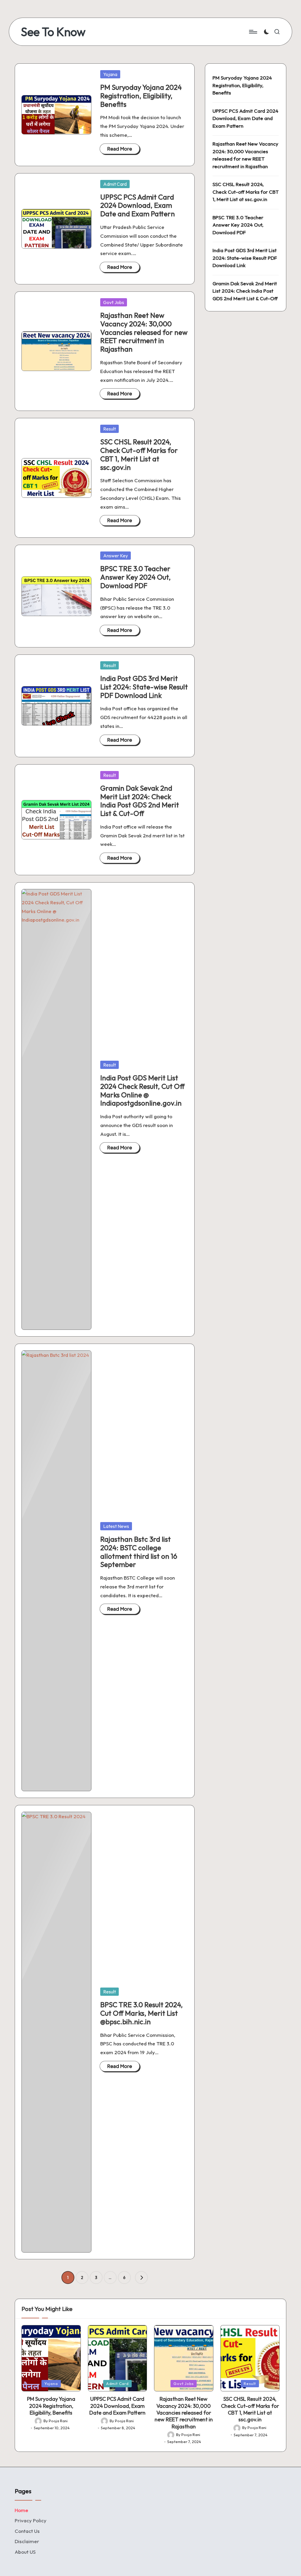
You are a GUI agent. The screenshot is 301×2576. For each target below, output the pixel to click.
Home (21, 2510)
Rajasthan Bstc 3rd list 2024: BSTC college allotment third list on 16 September (139, 1552)
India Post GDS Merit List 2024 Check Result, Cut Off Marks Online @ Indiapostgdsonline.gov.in (142, 1090)
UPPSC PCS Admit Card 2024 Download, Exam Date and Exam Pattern (138, 205)
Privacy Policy (31, 2520)
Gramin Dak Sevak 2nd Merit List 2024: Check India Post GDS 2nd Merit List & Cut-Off (140, 801)
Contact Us (27, 2531)
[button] (141, 2278)
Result (109, 429)
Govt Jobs (114, 302)
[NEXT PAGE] (141, 2278)
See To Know (53, 32)
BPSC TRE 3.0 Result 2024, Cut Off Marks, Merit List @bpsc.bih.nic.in (142, 2013)
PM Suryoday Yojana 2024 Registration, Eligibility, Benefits (141, 96)
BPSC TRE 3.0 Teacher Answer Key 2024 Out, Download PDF (136, 577)
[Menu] (253, 32)
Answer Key (116, 556)
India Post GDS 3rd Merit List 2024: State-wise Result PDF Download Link (144, 687)
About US (25, 2552)
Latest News (116, 1526)
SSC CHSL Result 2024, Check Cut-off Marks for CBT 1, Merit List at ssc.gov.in (139, 454)
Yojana (110, 74)
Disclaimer (27, 2541)
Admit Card (115, 184)
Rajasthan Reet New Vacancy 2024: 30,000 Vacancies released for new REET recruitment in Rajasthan (144, 332)
